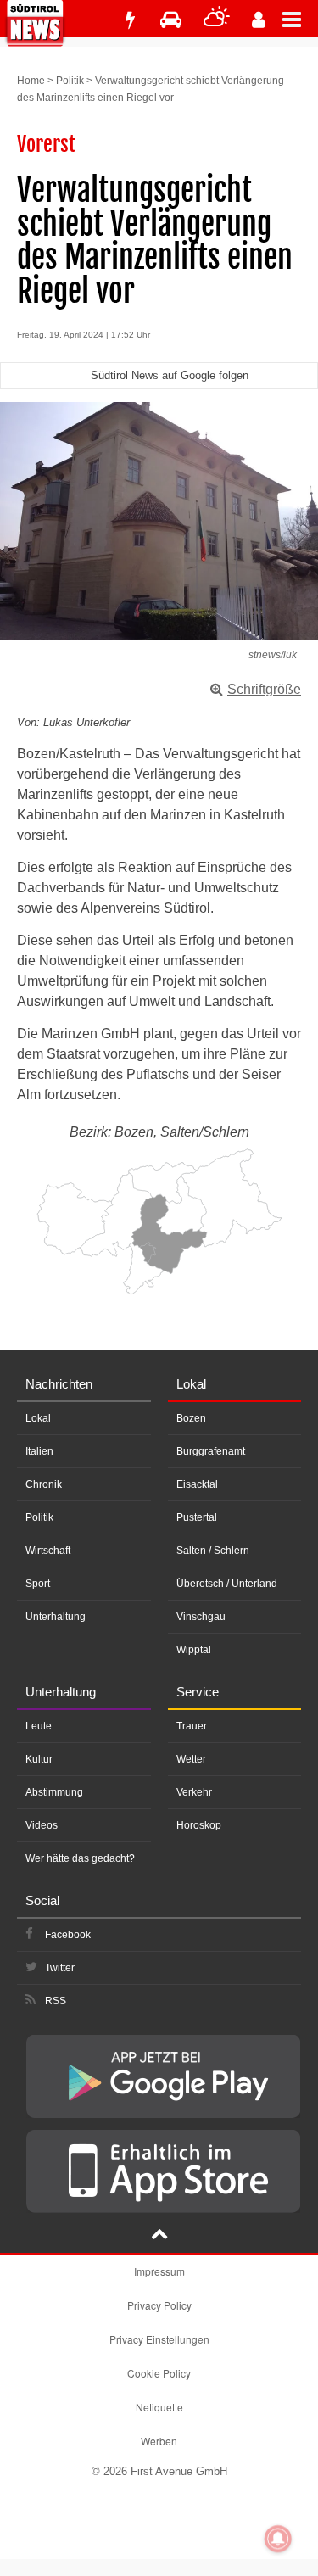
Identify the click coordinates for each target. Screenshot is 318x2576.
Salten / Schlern (213, 1551)
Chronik (44, 1484)
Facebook (68, 1935)
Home (31, 81)
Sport (38, 1584)
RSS (56, 2001)
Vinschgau (201, 1617)
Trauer (192, 1726)
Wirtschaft (48, 1551)
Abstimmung (54, 1792)
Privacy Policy (159, 2305)
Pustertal (197, 1517)
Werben (159, 2441)
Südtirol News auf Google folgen (170, 375)
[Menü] (300, 19)
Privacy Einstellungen (159, 2339)
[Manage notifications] (278, 2539)
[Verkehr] (171, 20)
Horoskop (199, 1825)
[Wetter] (217, 20)
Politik (70, 81)
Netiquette (159, 2407)
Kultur (39, 1759)
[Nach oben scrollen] (159, 2236)
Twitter (60, 1968)
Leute (39, 1726)
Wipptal (194, 1650)
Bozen (191, 1418)
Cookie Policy (159, 2373)
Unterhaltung (56, 1617)
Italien (39, 1451)
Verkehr (194, 1792)
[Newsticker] (130, 20)
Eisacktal (197, 1484)
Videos (42, 1825)
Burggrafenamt (211, 1451)
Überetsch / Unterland (227, 1584)
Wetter (191, 1759)
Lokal (38, 1418)
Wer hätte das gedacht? (80, 1858)
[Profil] (259, 20)
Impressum (159, 2271)
